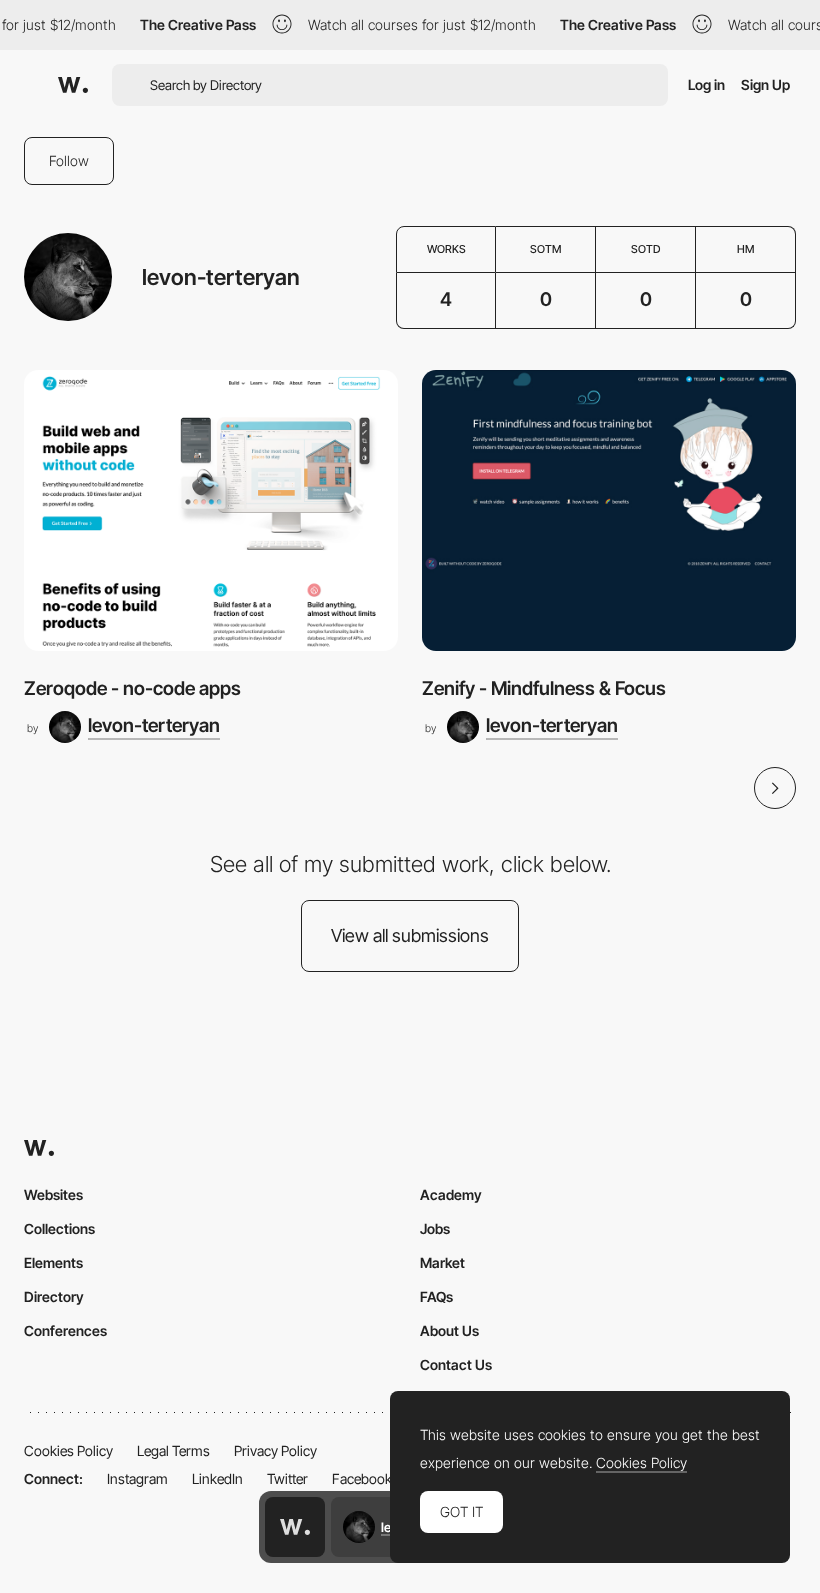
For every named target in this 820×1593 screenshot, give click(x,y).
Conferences (65, 1330)
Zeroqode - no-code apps (132, 688)
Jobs (435, 1228)
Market (442, 1262)
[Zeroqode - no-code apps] (211, 510)
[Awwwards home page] (295, 1527)
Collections (59, 1228)
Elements (53, 1262)
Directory (54, 1296)
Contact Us (456, 1364)
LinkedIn (217, 1478)
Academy (451, 1194)
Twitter (287, 1478)
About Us (449, 1330)
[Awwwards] (73, 85)
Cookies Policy (68, 1450)
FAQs (436, 1296)
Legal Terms (173, 1450)
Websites (53, 1194)
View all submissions (410, 935)
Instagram (137, 1478)
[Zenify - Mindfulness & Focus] (609, 510)
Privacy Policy (275, 1450)
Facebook (362, 1478)
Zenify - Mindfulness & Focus (544, 688)
